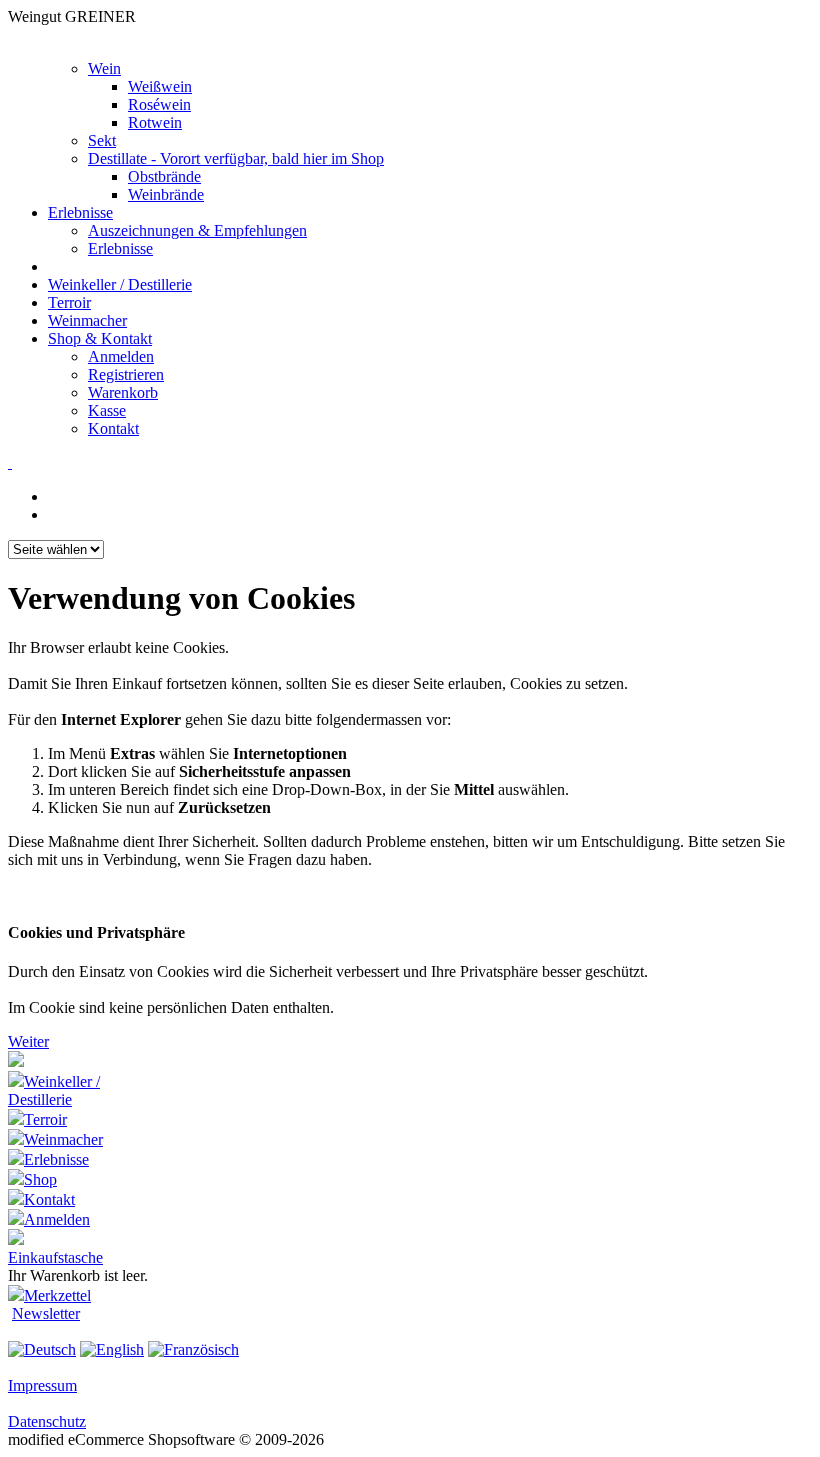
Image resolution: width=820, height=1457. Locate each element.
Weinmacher (87, 320)
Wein (104, 68)
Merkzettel (57, 1295)
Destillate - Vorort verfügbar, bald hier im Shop (236, 158)
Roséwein (159, 104)
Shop (40, 1179)
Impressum (42, 1385)
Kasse (107, 410)
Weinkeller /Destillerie (54, 1090)
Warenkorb (123, 392)
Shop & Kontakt (100, 338)
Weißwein (160, 86)
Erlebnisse (80, 212)
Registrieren (126, 374)
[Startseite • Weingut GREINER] (16, 1061)
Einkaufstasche (55, 1257)
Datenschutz (47, 1421)
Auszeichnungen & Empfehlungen (197, 230)
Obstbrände (164, 176)
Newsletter (46, 1313)
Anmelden (121, 356)
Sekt (102, 140)
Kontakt (113, 428)
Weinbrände (166, 194)
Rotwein (155, 122)
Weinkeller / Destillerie (120, 284)
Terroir (69, 302)
